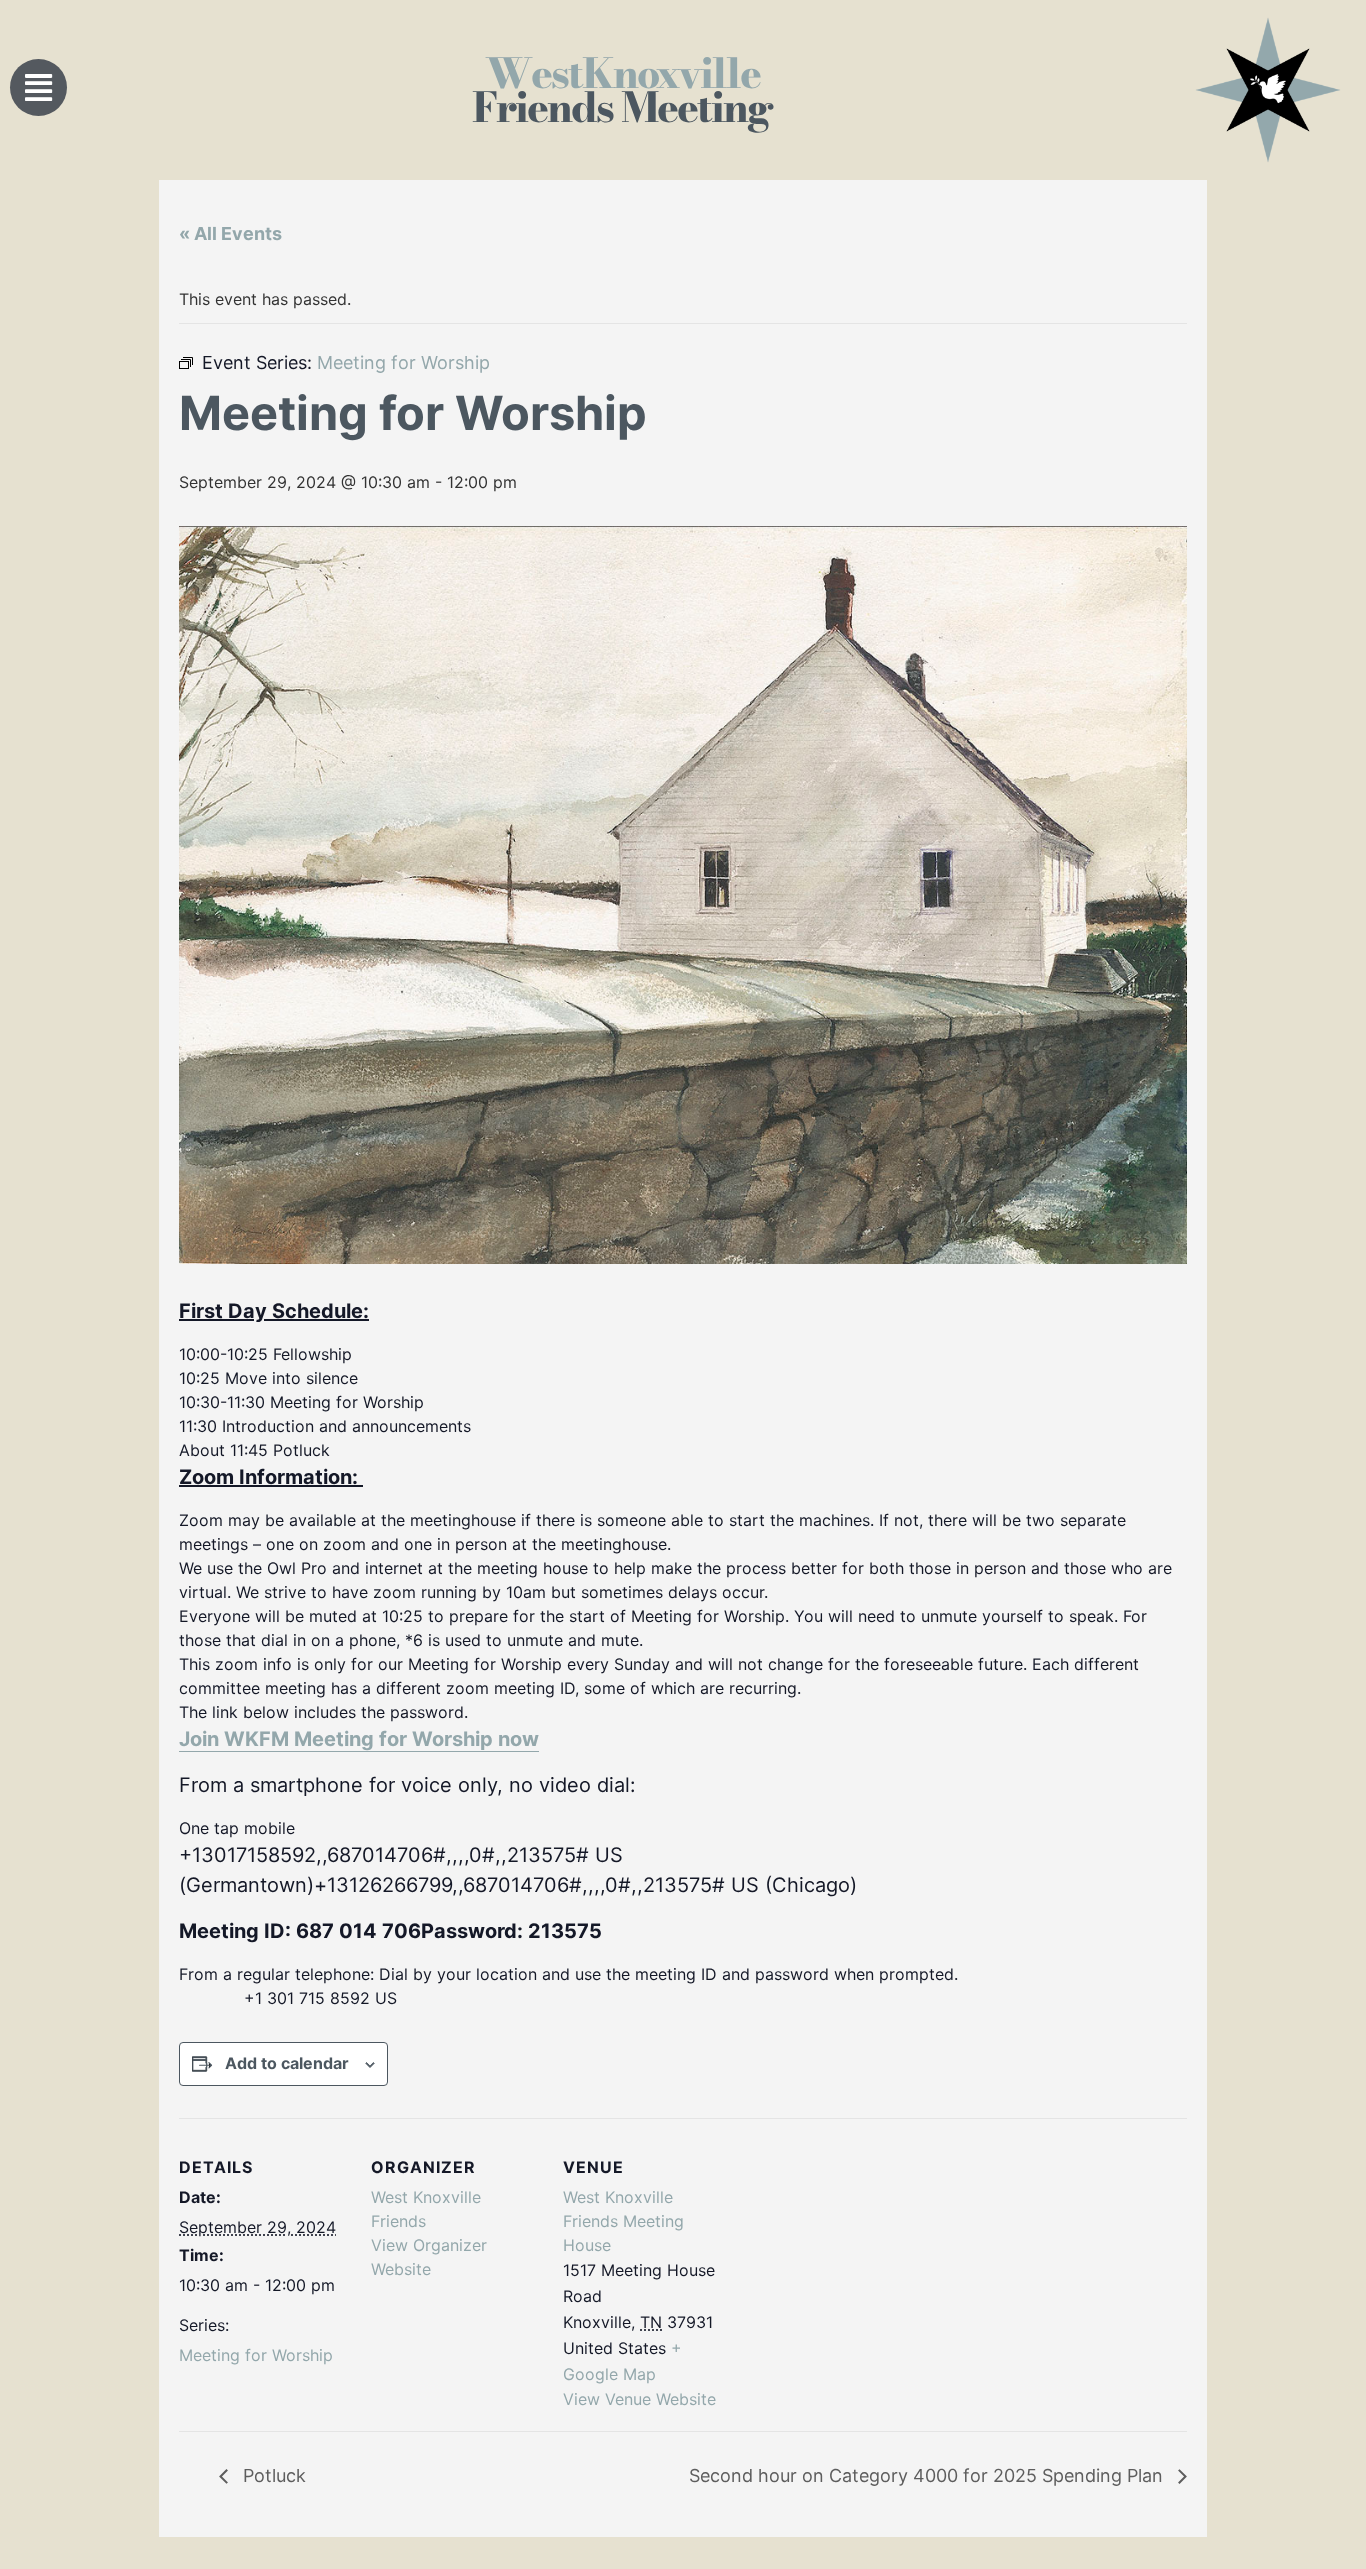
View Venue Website (639, 2399)
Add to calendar (287, 2063)
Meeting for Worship (256, 2355)
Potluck (272, 2475)
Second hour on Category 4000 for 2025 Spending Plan (928, 2475)
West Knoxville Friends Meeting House (623, 2221)
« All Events (230, 233)
